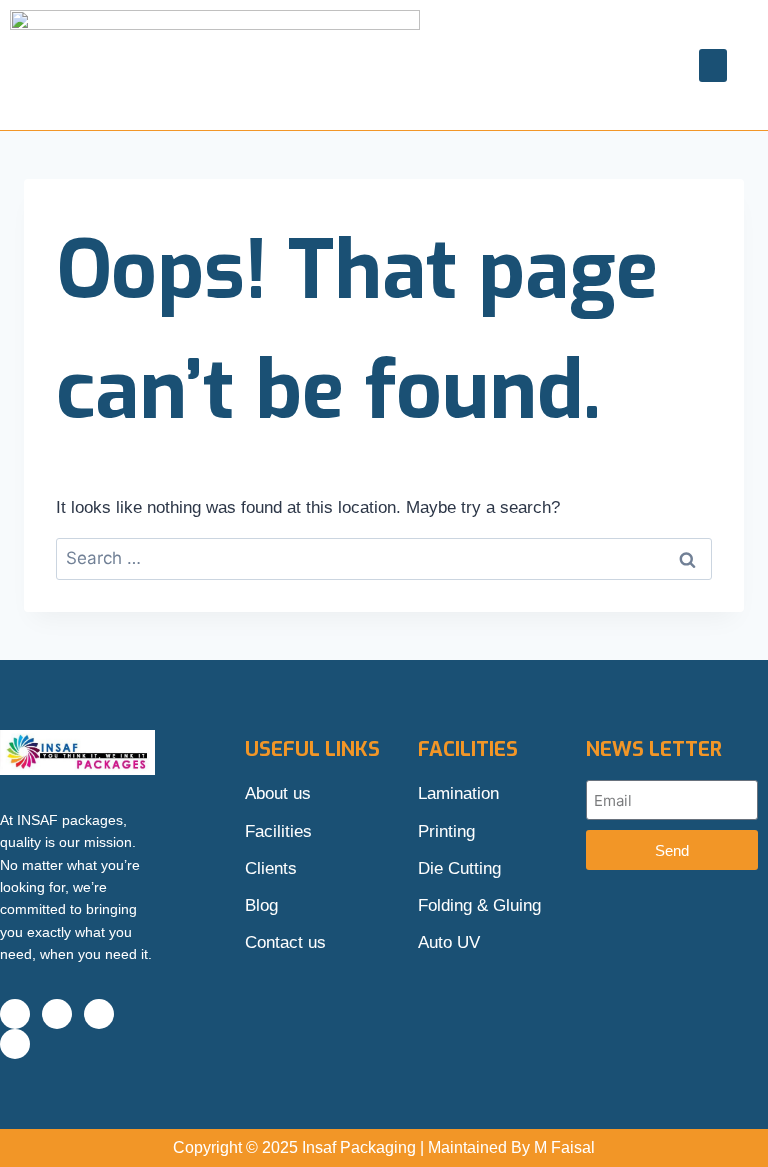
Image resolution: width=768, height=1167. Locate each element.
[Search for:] (384, 558)
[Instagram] (57, 1014)
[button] (713, 65)
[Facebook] (15, 1014)
